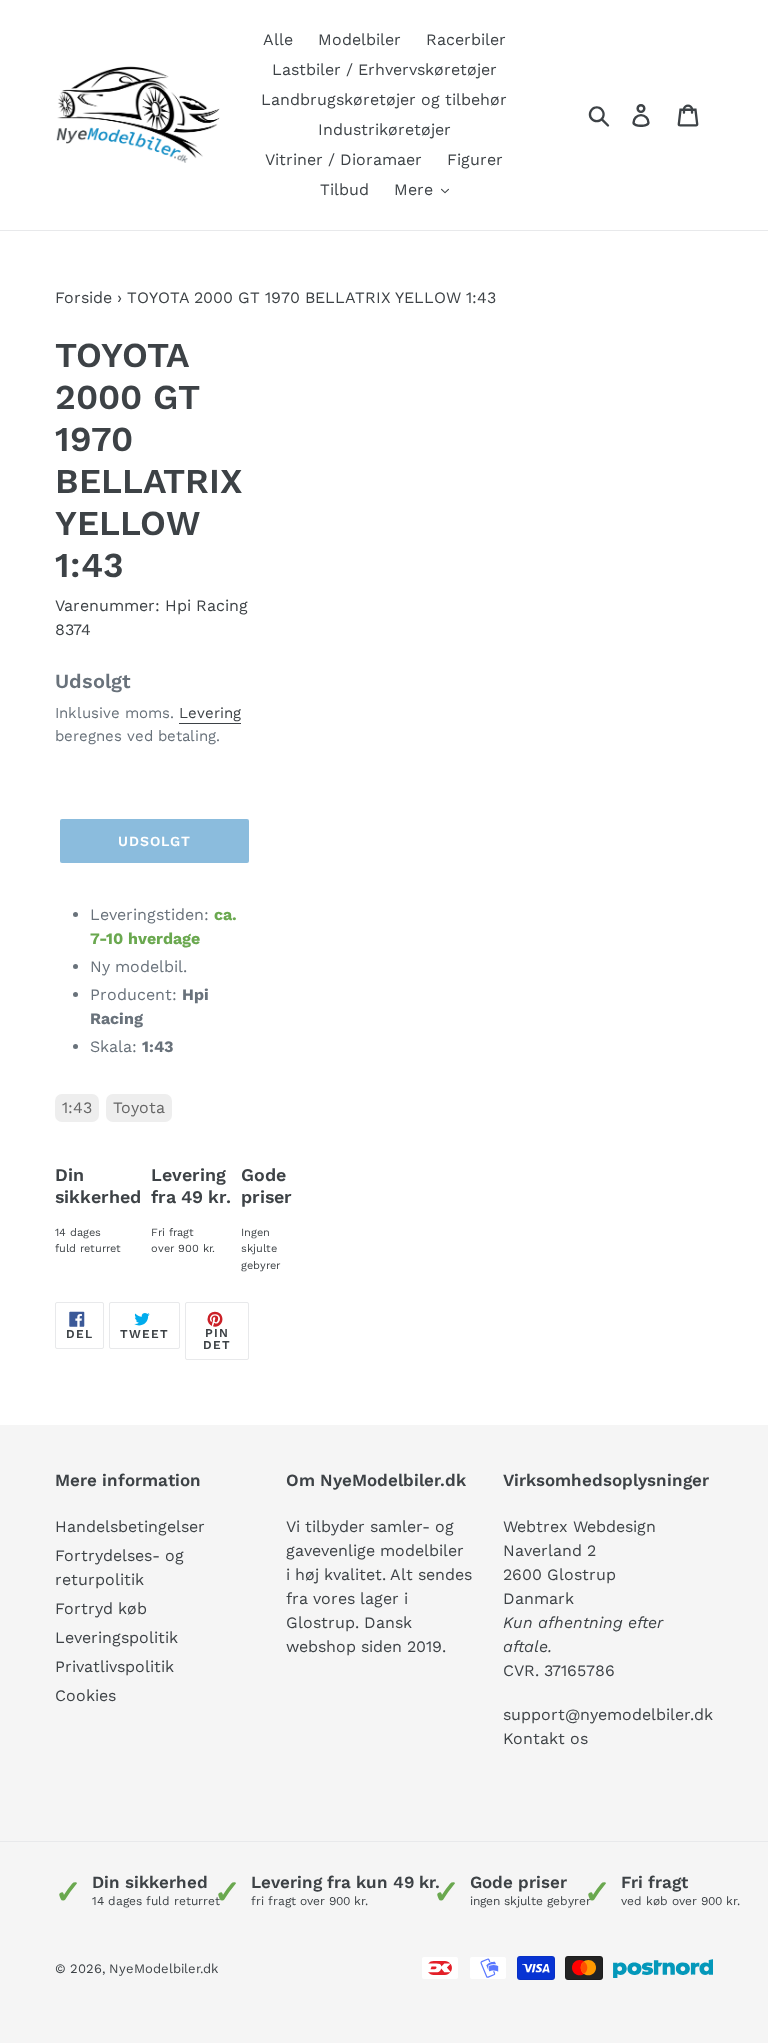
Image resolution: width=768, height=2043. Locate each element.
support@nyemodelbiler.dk (608, 1714)
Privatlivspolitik (114, 1666)
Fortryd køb (101, 1608)
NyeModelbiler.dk (163, 1968)
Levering (210, 713)
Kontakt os (545, 1738)
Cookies (85, 1695)
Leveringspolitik (116, 1637)
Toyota (139, 1107)
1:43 (77, 1107)
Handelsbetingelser (130, 1526)
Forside (83, 297)
